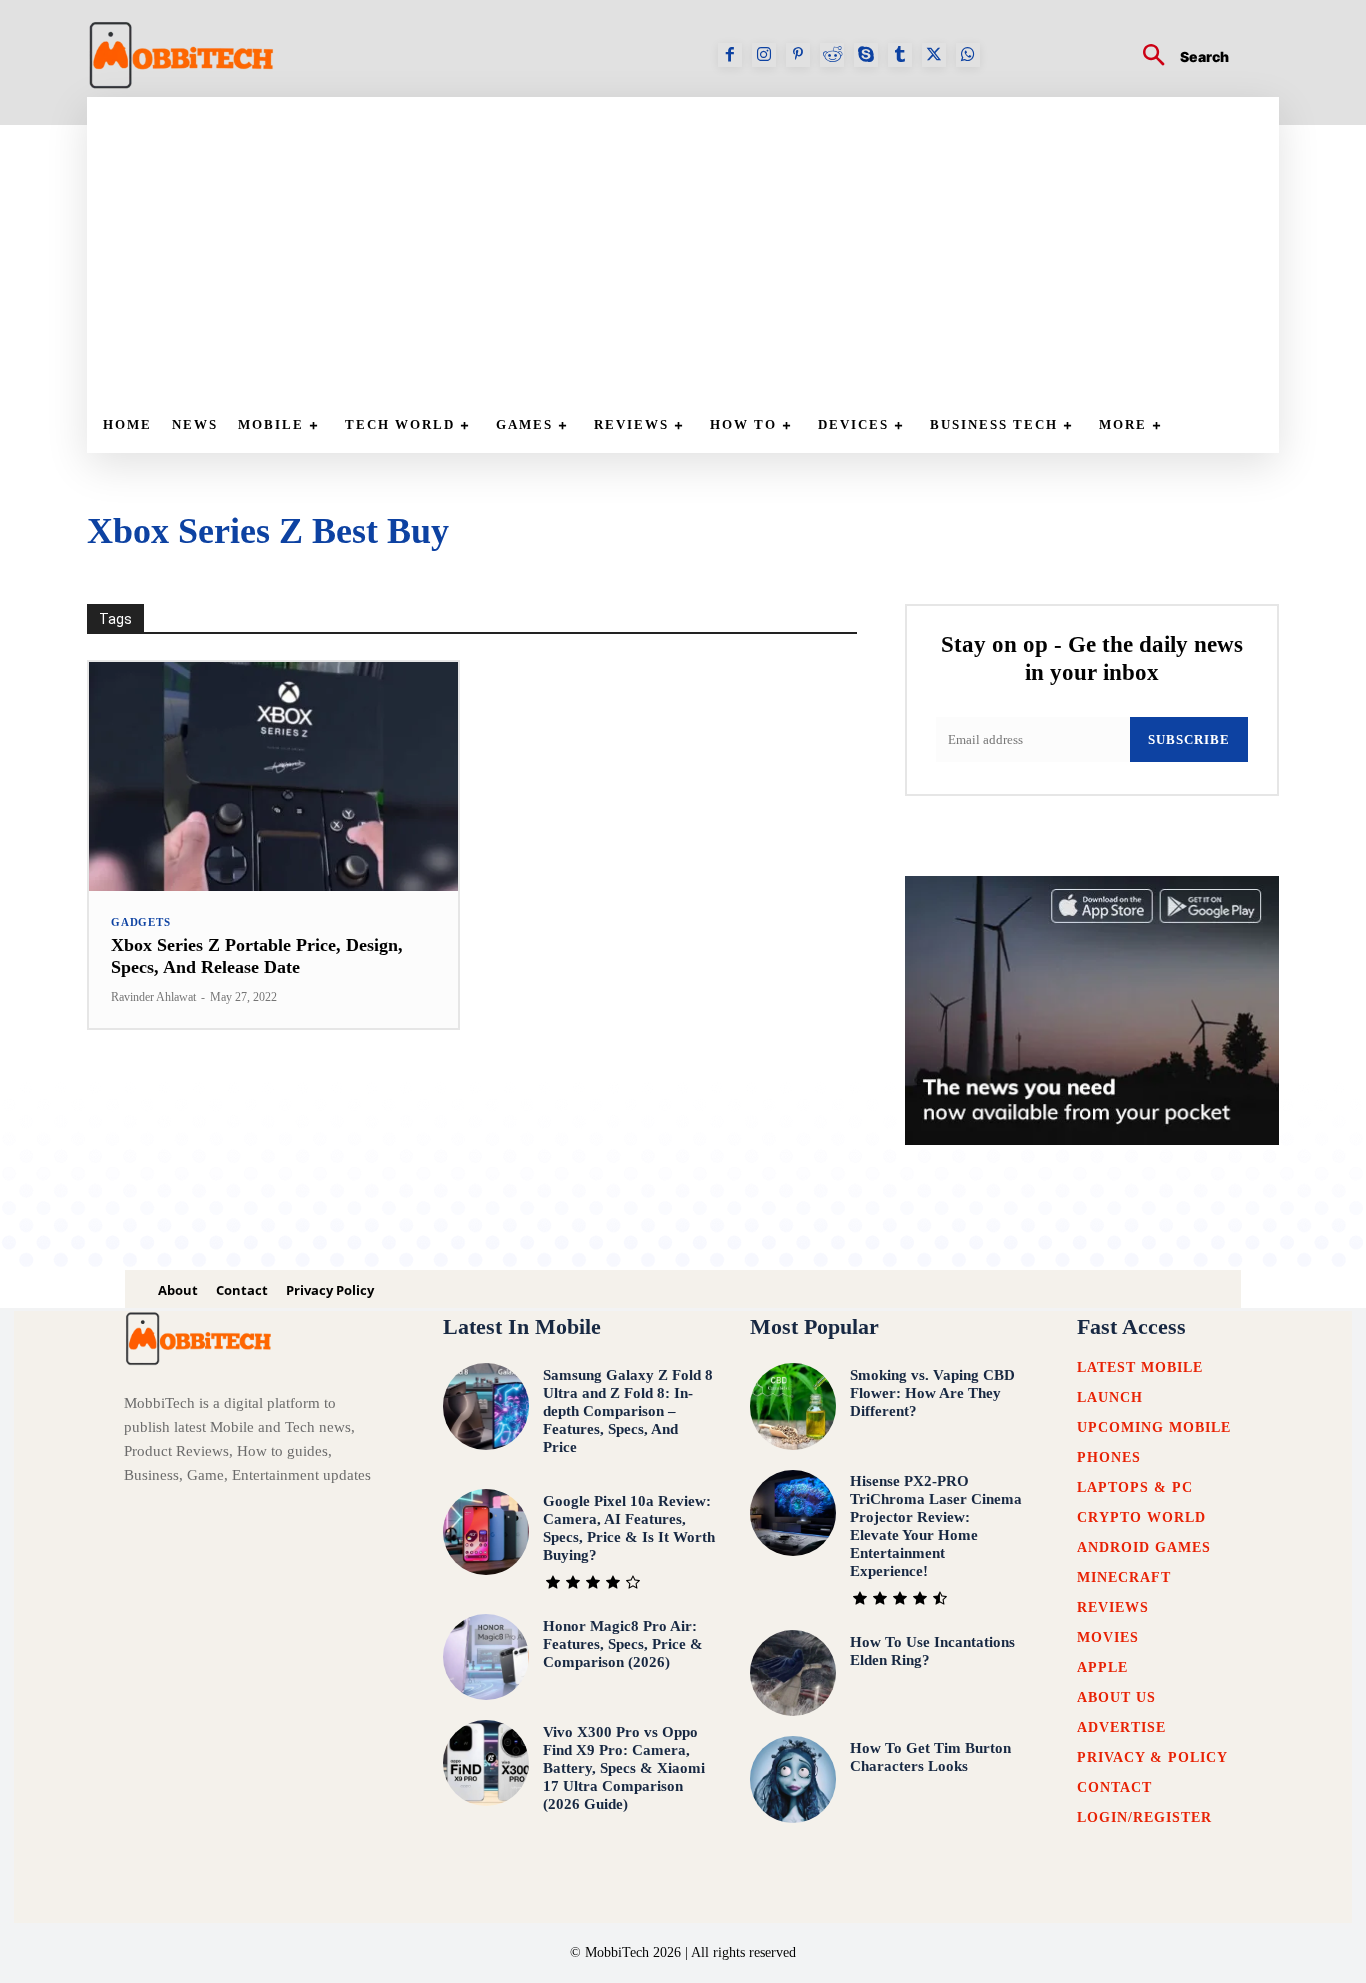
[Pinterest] (798, 55)
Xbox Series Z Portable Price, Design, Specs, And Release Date (257, 956)
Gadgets (141, 922)
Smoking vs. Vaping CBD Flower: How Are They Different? (932, 1393)
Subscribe (1189, 739)
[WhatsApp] (968, 55)
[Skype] (866, 55)
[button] (1178, 57)
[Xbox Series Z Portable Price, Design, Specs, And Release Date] (273, 776)
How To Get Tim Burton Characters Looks (930, 1757)
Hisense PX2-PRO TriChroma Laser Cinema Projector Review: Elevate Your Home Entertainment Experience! (936, 1526)
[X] (934, 55)
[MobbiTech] (182, 55)
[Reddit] (832, 55)
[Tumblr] (900, 55)
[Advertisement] (693, 247)
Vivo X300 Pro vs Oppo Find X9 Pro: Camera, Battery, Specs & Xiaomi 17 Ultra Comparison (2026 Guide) (624, 1768)
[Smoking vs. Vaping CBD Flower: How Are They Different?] (793, 1406)
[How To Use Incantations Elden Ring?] (793, 1673)
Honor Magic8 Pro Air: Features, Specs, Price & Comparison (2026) (623, 1644)
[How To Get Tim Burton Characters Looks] (793, 1779)
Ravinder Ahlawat (153, 997)
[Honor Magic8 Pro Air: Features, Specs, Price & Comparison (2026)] (486, 1657)
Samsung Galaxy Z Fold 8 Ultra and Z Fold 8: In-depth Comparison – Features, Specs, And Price (628, 1411)
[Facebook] (730, 55)
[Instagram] (764, 55)
